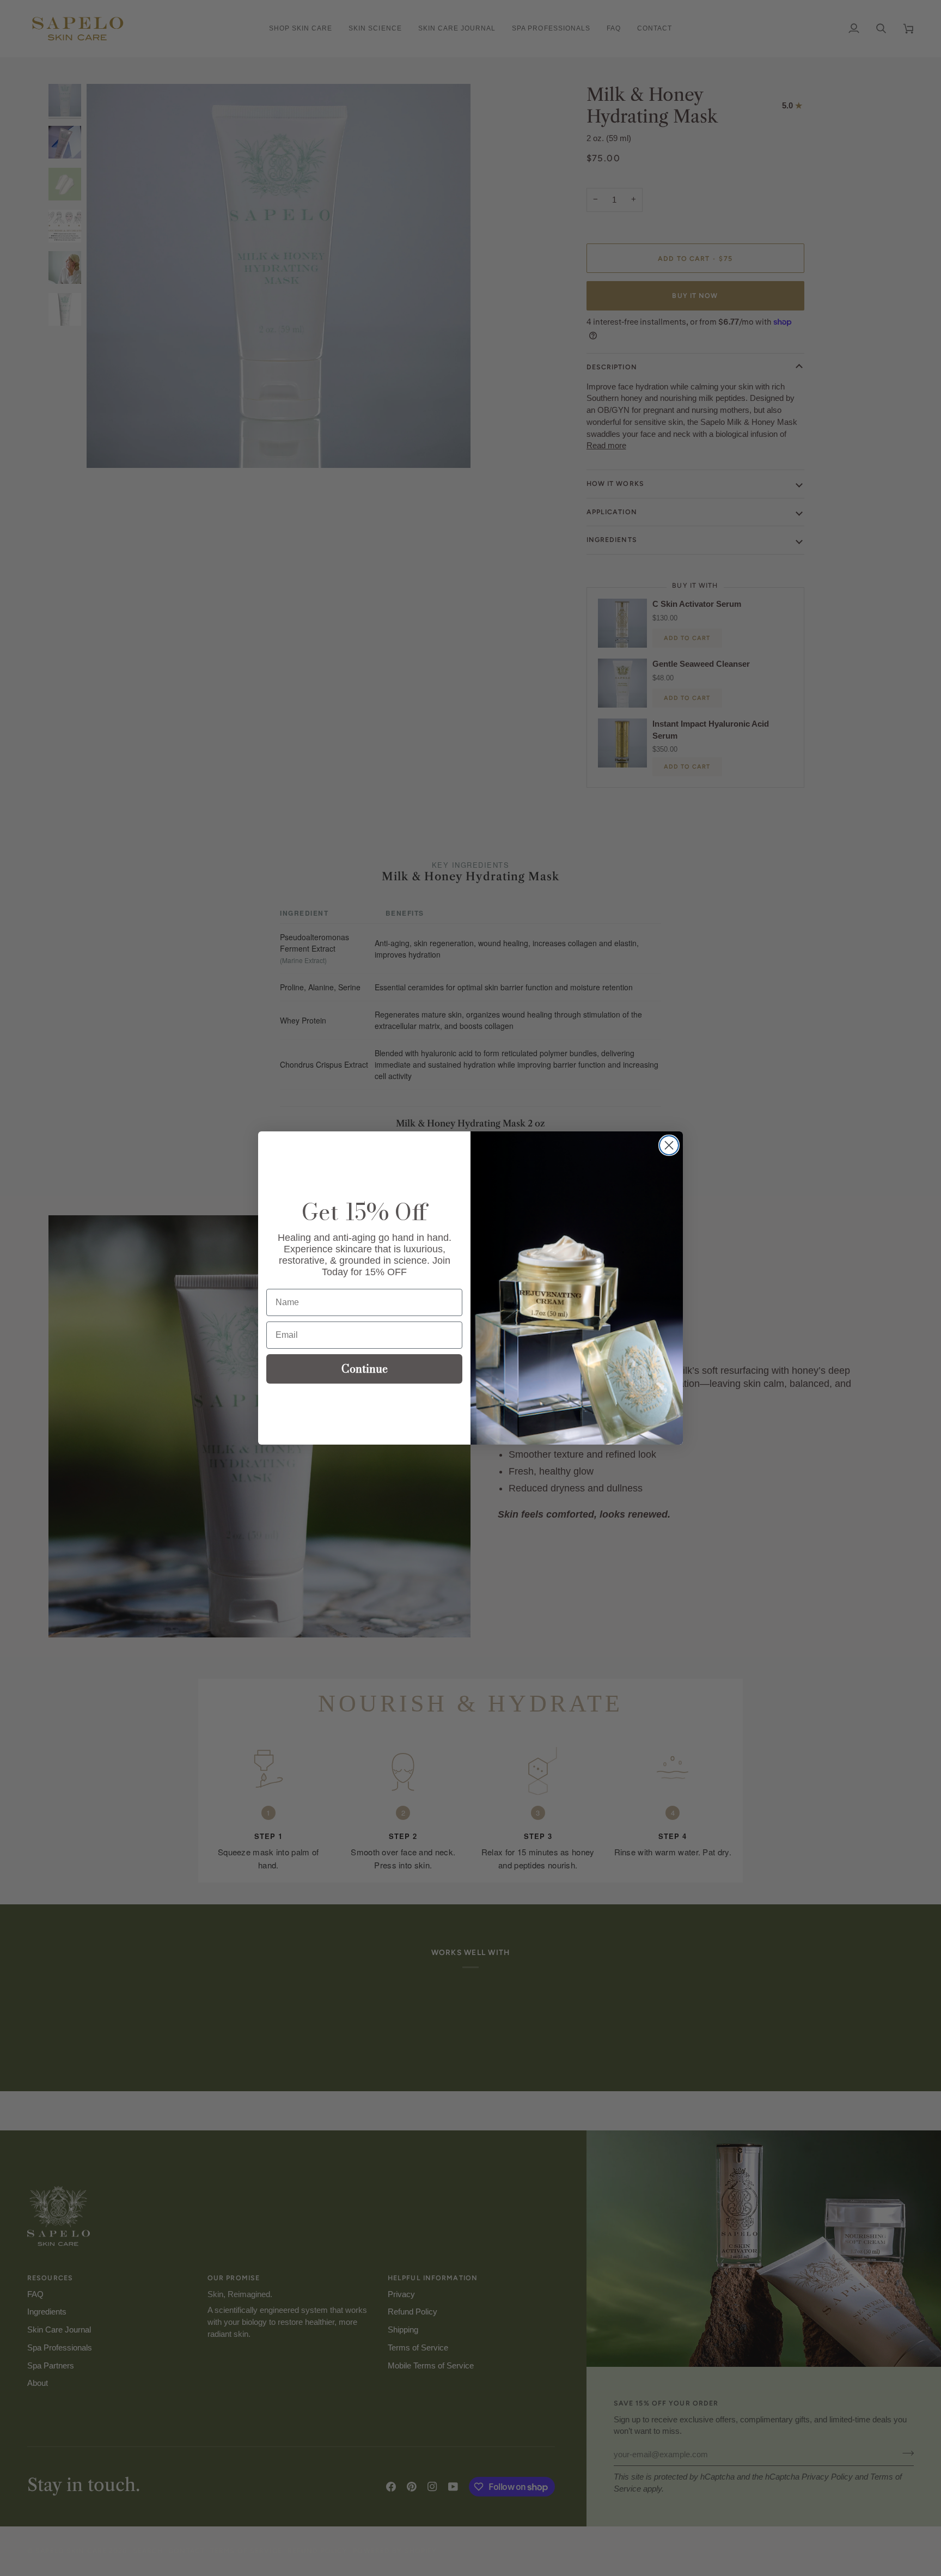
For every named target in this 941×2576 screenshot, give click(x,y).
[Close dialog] (669, 1145)
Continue (365, 1369)
